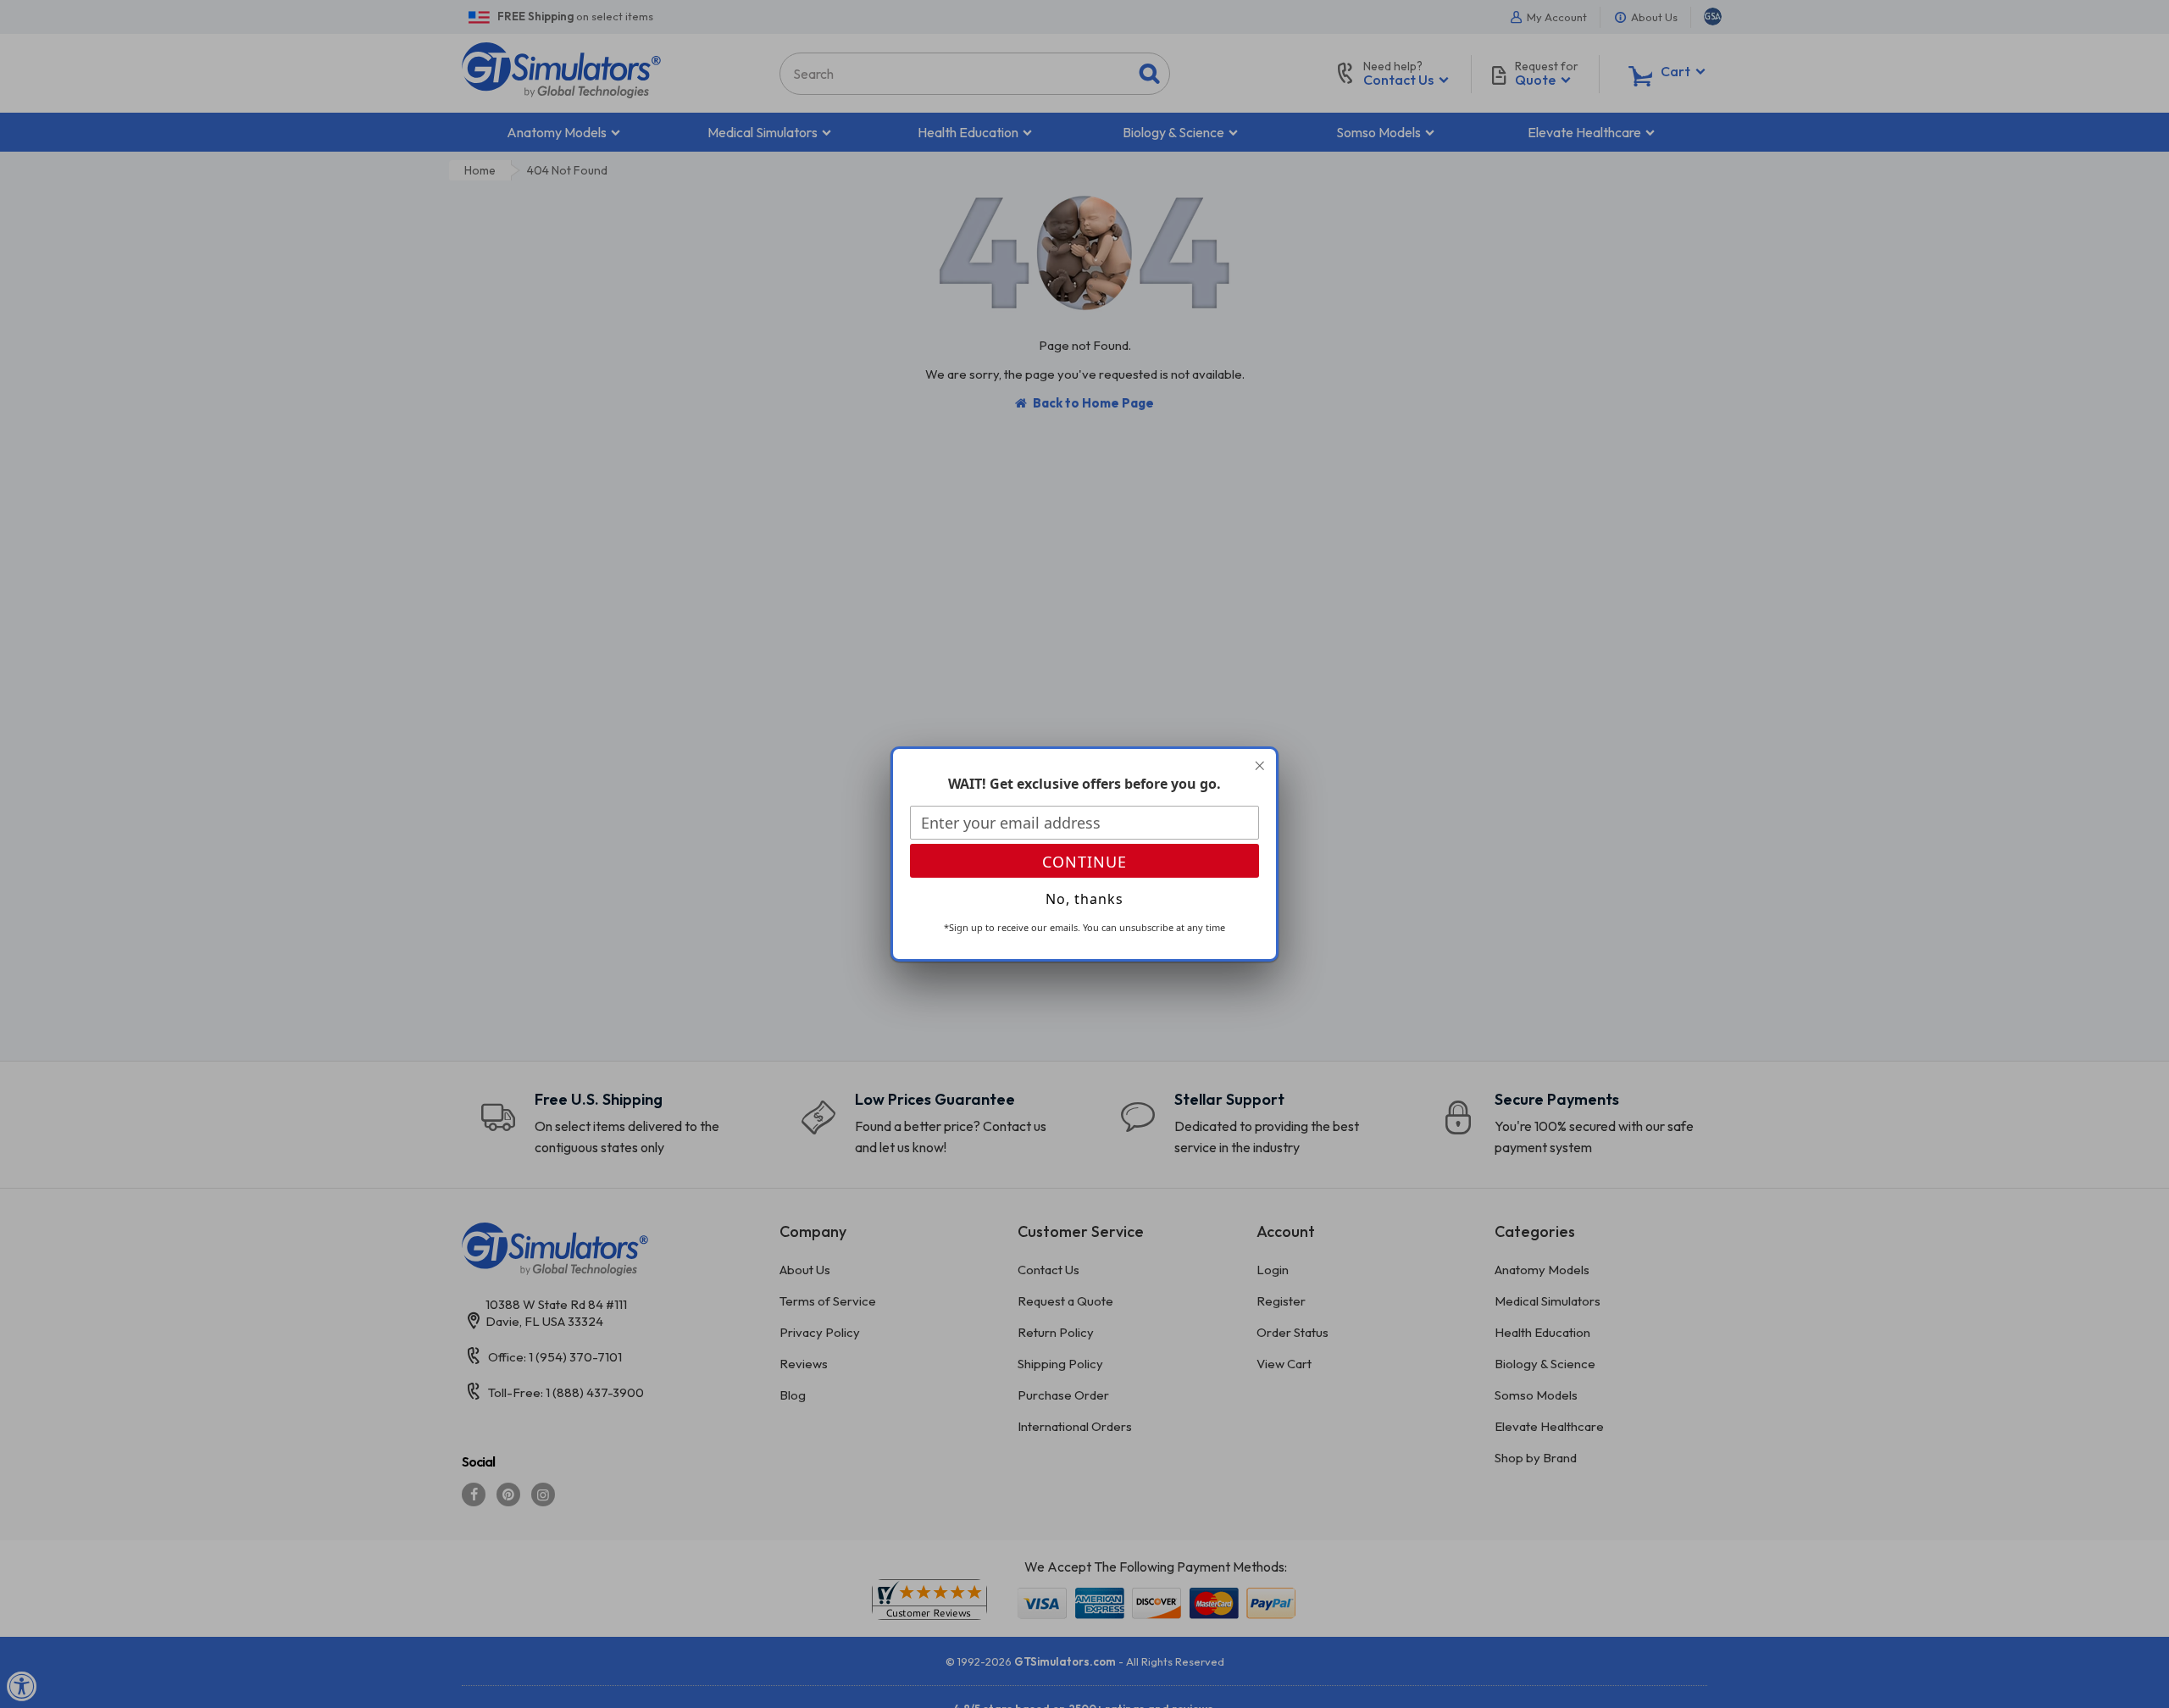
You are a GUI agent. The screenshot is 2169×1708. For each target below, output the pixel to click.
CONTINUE (1084, 862)
